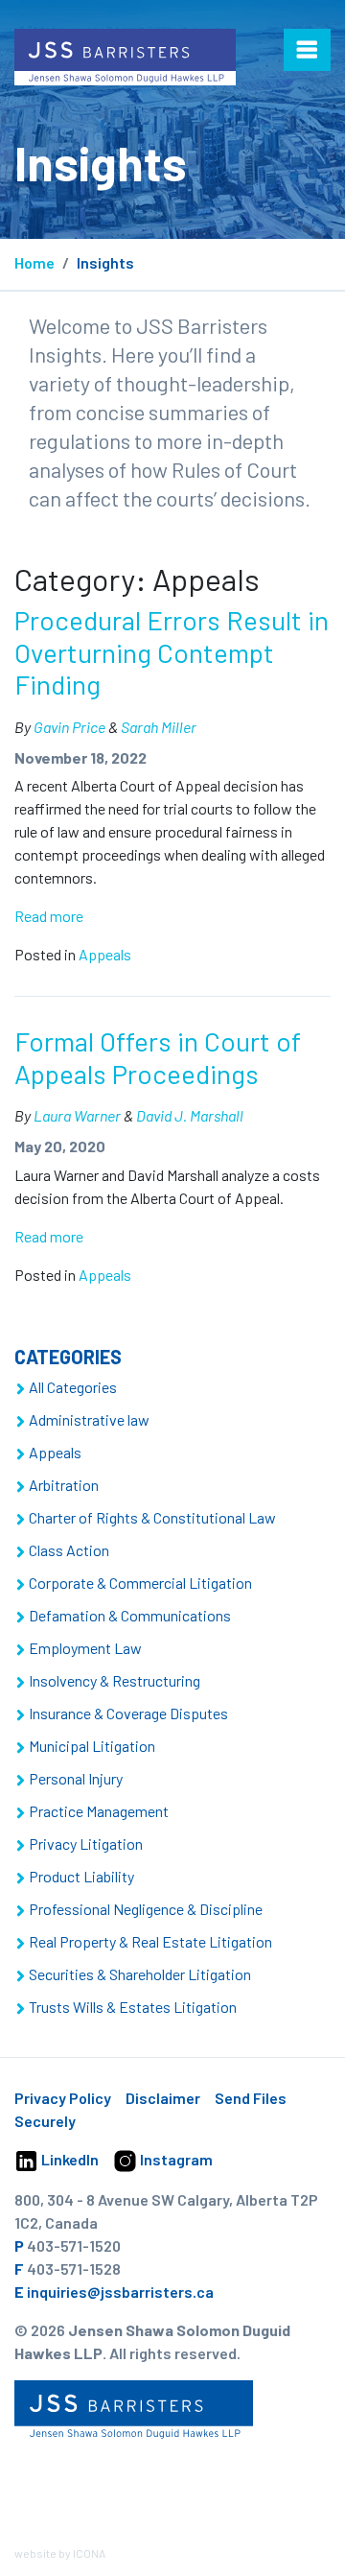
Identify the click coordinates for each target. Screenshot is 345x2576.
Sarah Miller (159, 727)
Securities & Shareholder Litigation (140, 1974)
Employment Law (85, 1648)
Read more (49, 916)
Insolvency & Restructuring (115, 1680)
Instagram (175, 2159)
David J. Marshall (190, 1115)
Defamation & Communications (130, 1615)
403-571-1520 (74, 2245)
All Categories (73, 1387)
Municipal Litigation (92, 1746)
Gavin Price (69, 727)
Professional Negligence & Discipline (146, 1909)
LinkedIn (69, 2159)
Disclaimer (163, 2098)
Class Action (69, 1550)
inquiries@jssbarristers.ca (120, 2292)
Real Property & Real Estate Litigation (150, 1941)
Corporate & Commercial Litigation (140, 1583)
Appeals (105, 954)
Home (34, 262)
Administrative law (89, 1419)
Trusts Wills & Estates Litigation (133, 2007)
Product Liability (81, 1876)
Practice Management (99, 1811)
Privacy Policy (63, 2098)
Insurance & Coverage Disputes (128, 1713)
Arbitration (64, 1485)
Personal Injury (76, 1778)
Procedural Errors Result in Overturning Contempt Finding (172, 652)
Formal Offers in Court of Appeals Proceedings (158, 1057)
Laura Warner (77, 1115)
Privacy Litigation (86, 1843)
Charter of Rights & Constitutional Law (152, 1517)
